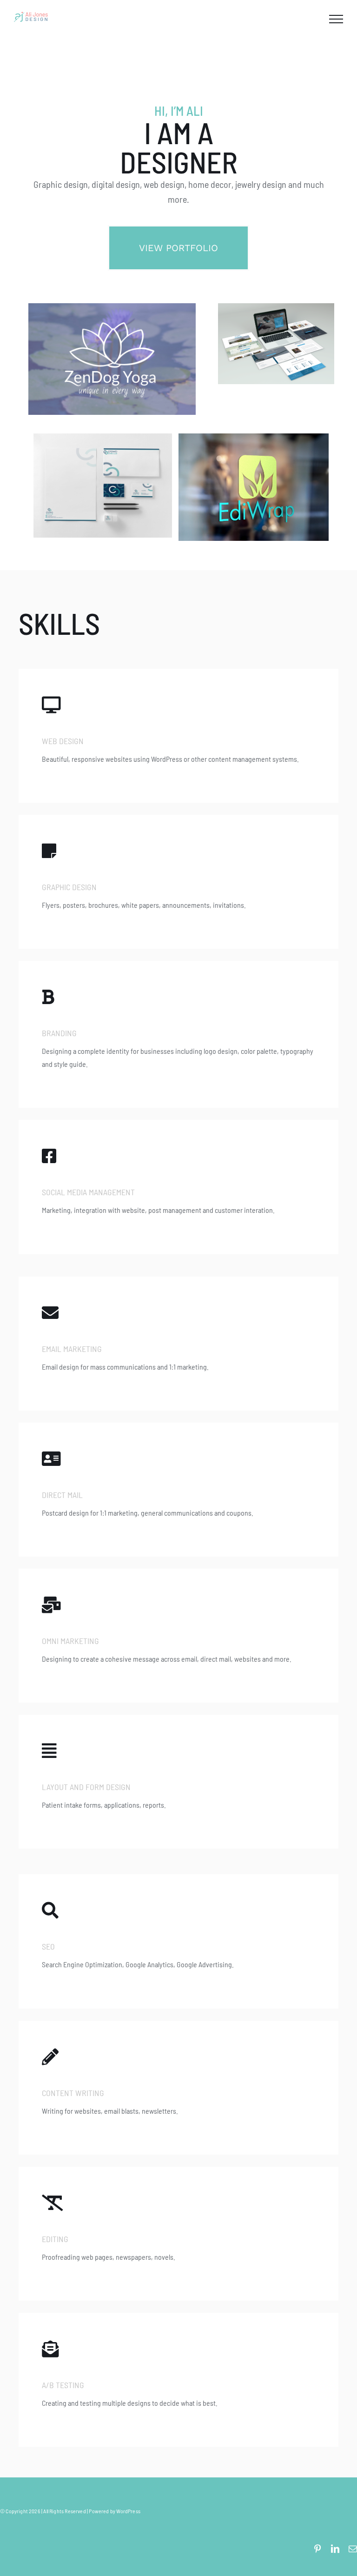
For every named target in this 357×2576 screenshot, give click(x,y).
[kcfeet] (276, 307)
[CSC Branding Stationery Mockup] (103, 437)
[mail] (353, 2549)
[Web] (112, 307)
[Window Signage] (254, 437)
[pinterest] (317, 2549)
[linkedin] (335, 2549)
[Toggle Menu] (336, 19)
